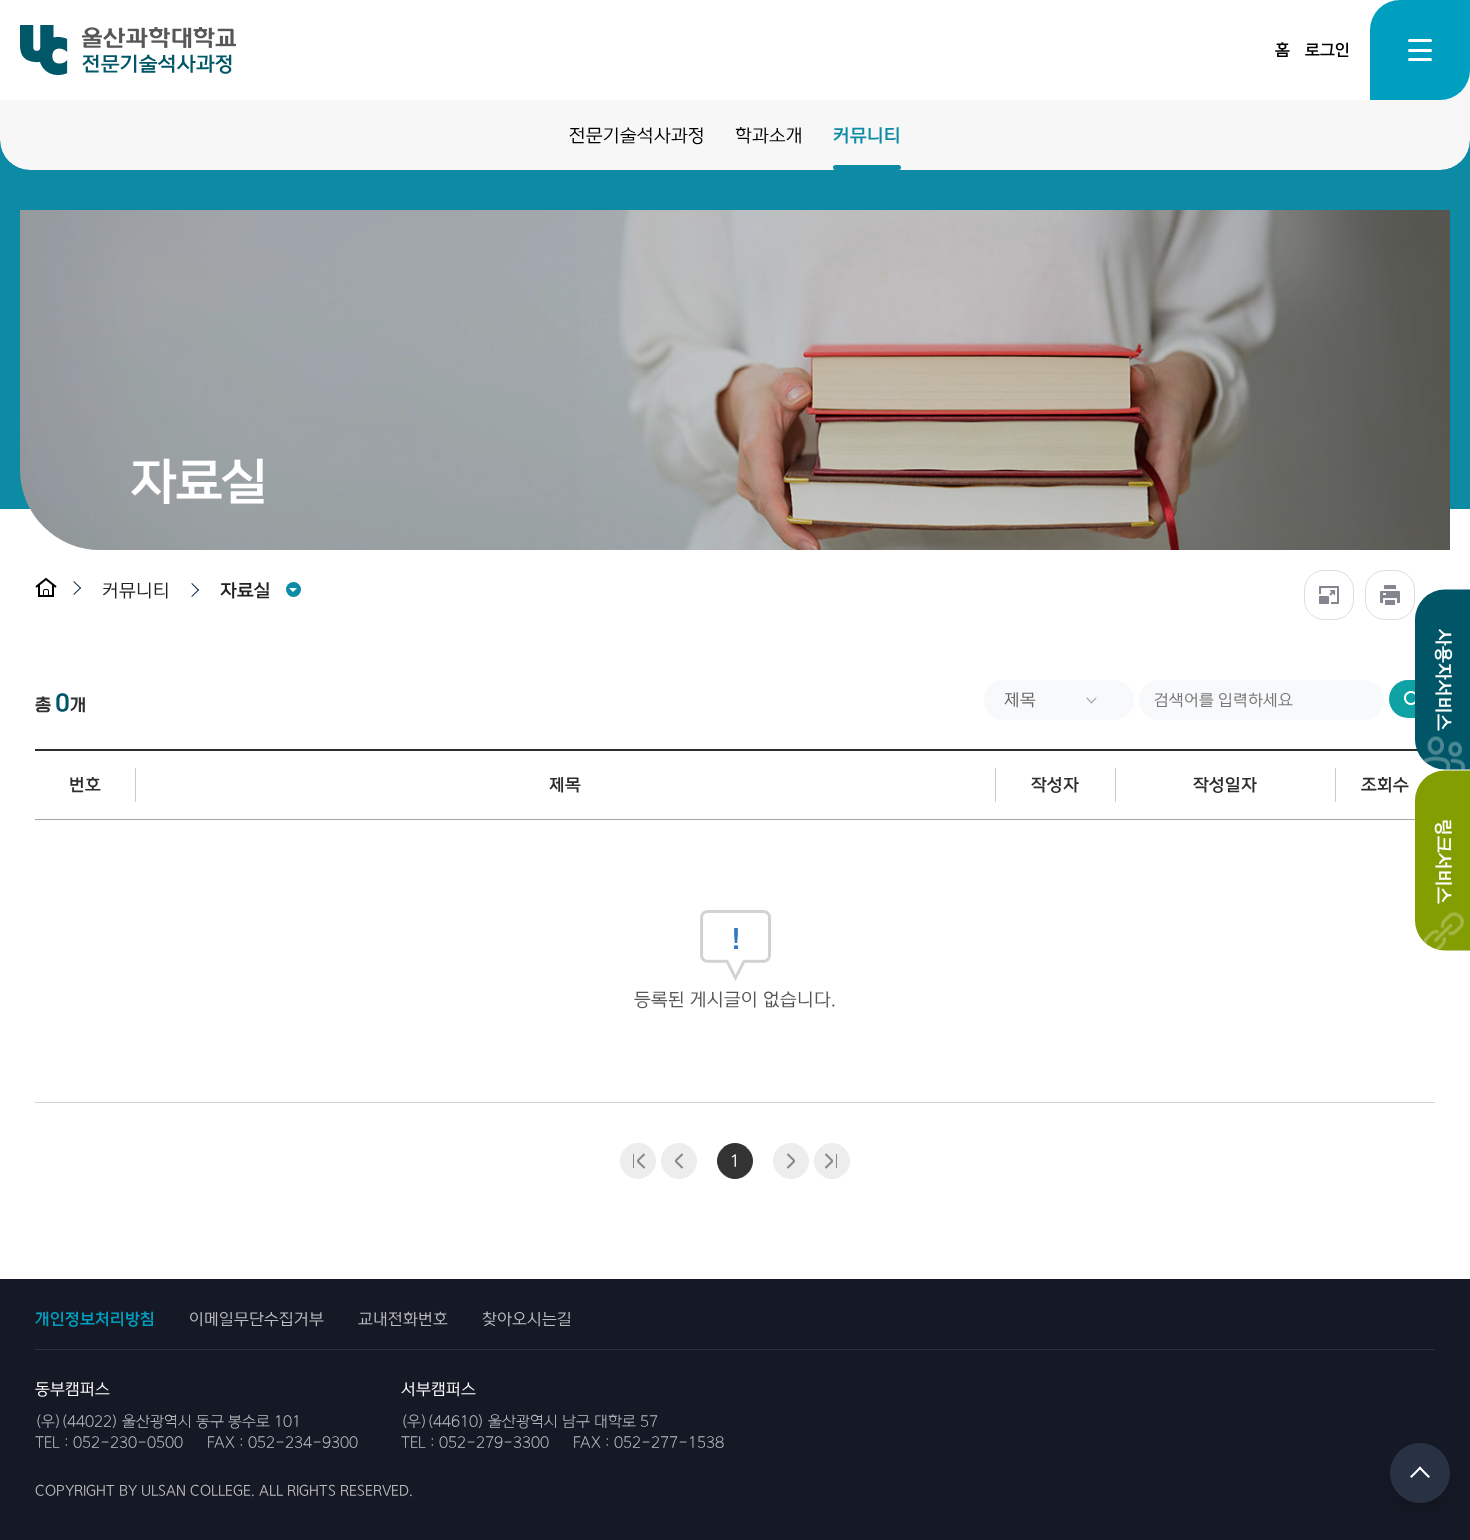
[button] (141, 590)
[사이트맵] (1420, 50)
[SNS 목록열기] (1329, 595)
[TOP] (1420, 1473)
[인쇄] (1390, 595)
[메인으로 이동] (58, 590)
